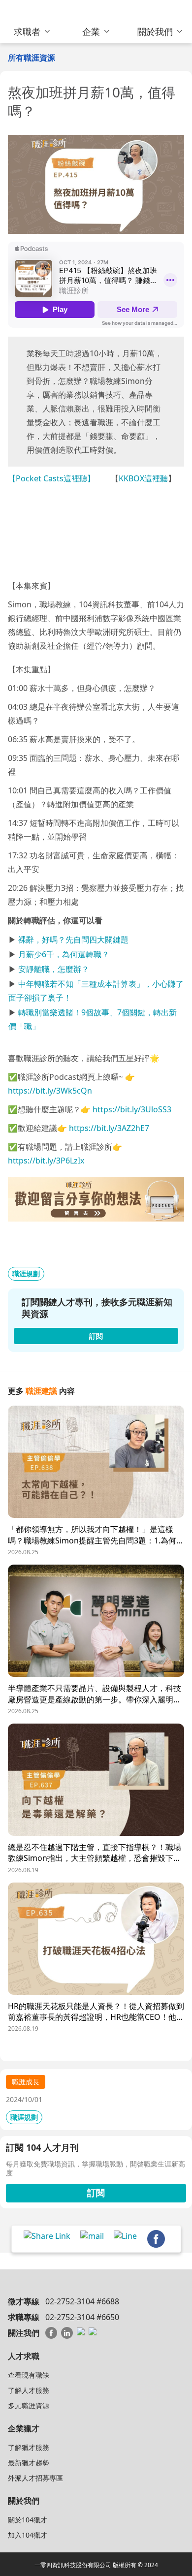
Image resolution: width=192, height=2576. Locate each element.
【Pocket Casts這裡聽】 (51, 478)
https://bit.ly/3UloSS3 (132, 1109)
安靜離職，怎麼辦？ (54, 969)
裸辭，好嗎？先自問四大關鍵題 (73, 940)
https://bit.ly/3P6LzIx (46, 1161)
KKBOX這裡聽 (143, 478)
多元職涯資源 (29, 2405)
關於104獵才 (28, 2520)
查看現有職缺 (29, 2375)
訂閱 (96, 2193)
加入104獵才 (28, 2535)
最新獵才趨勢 (29, 2463)
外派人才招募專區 (35, 2478)
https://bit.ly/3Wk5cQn (50, 1091)
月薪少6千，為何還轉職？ (64, 954)
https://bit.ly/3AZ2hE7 (109, 1128)
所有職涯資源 (32, 58)
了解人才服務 (29, 2390)
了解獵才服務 (29, 2447)
